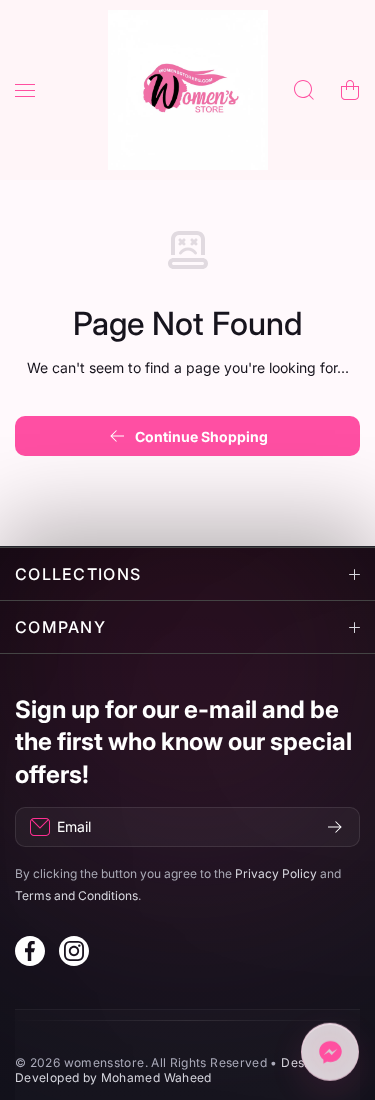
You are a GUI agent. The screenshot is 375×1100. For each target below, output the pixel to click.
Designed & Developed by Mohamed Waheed (182, 1070)
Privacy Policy (276, 873)
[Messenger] (330, 1053)
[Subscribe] (335, 827)
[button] (350, 90)
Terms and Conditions (76, 895)
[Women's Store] (188, 90)
